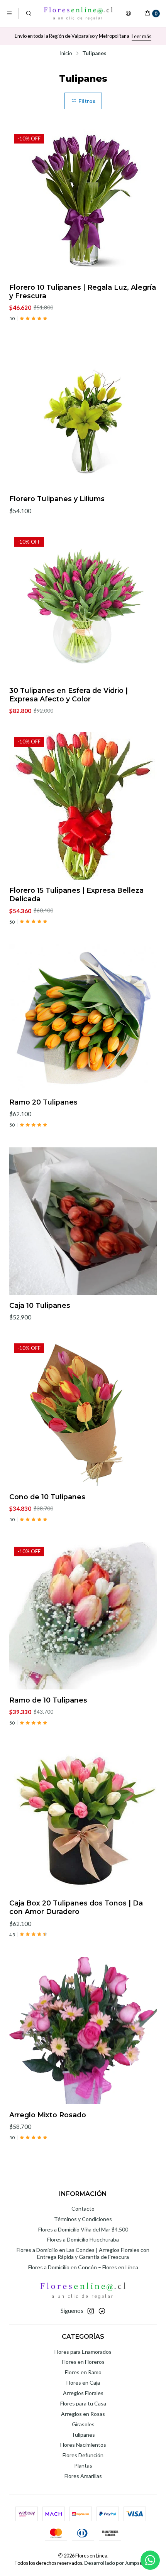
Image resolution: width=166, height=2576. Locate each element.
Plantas (83, 2465)
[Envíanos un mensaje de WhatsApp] (150, 2560)
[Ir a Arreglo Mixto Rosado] (83, 2030)
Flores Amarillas (83, 2476)
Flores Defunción (83, 2455)
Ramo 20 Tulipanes (43, 1102)
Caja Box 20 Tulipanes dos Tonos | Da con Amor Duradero (76, 1907)
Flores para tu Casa (83, 2403)
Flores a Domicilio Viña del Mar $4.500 (83, 2229)
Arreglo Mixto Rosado (48, 2115)
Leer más (141, 36)
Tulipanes (83, 2435)
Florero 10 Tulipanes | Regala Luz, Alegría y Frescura (83, 291)
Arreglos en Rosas (83, 2414)
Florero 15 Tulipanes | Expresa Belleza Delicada (76, 894)
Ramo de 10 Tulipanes (48, 1700)
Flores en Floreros (83, 2362)
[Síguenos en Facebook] (102, 2311)
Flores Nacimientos (83, 2445)
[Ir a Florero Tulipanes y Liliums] (83, 414)
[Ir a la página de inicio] (78, 14)
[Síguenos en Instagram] (91, 2311)
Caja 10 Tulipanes (40, 1305)
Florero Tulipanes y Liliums (57, 499)
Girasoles (83, 2424)
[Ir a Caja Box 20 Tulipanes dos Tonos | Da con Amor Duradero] (83, 1819)
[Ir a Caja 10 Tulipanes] (83, 1221)
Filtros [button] (86, 101)
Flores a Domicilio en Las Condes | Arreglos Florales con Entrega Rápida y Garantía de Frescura (83, 2253)
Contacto (83, 2209)
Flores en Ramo (83, 2372)
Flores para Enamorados (83, 2352)
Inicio (66, 54)
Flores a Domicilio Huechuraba (83, 2239)
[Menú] (9, 14)
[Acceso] (128, 14)
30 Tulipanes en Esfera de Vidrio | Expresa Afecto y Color (69, 695)
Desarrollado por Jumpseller (117, 2563)
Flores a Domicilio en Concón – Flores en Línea (83, 2267)
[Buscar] (28, 14)
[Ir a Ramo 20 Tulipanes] (83, 1018)
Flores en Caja (83, 2383)
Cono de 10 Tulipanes (47, 1497)
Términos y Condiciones (83, 2219)
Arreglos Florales (83, 2393)
